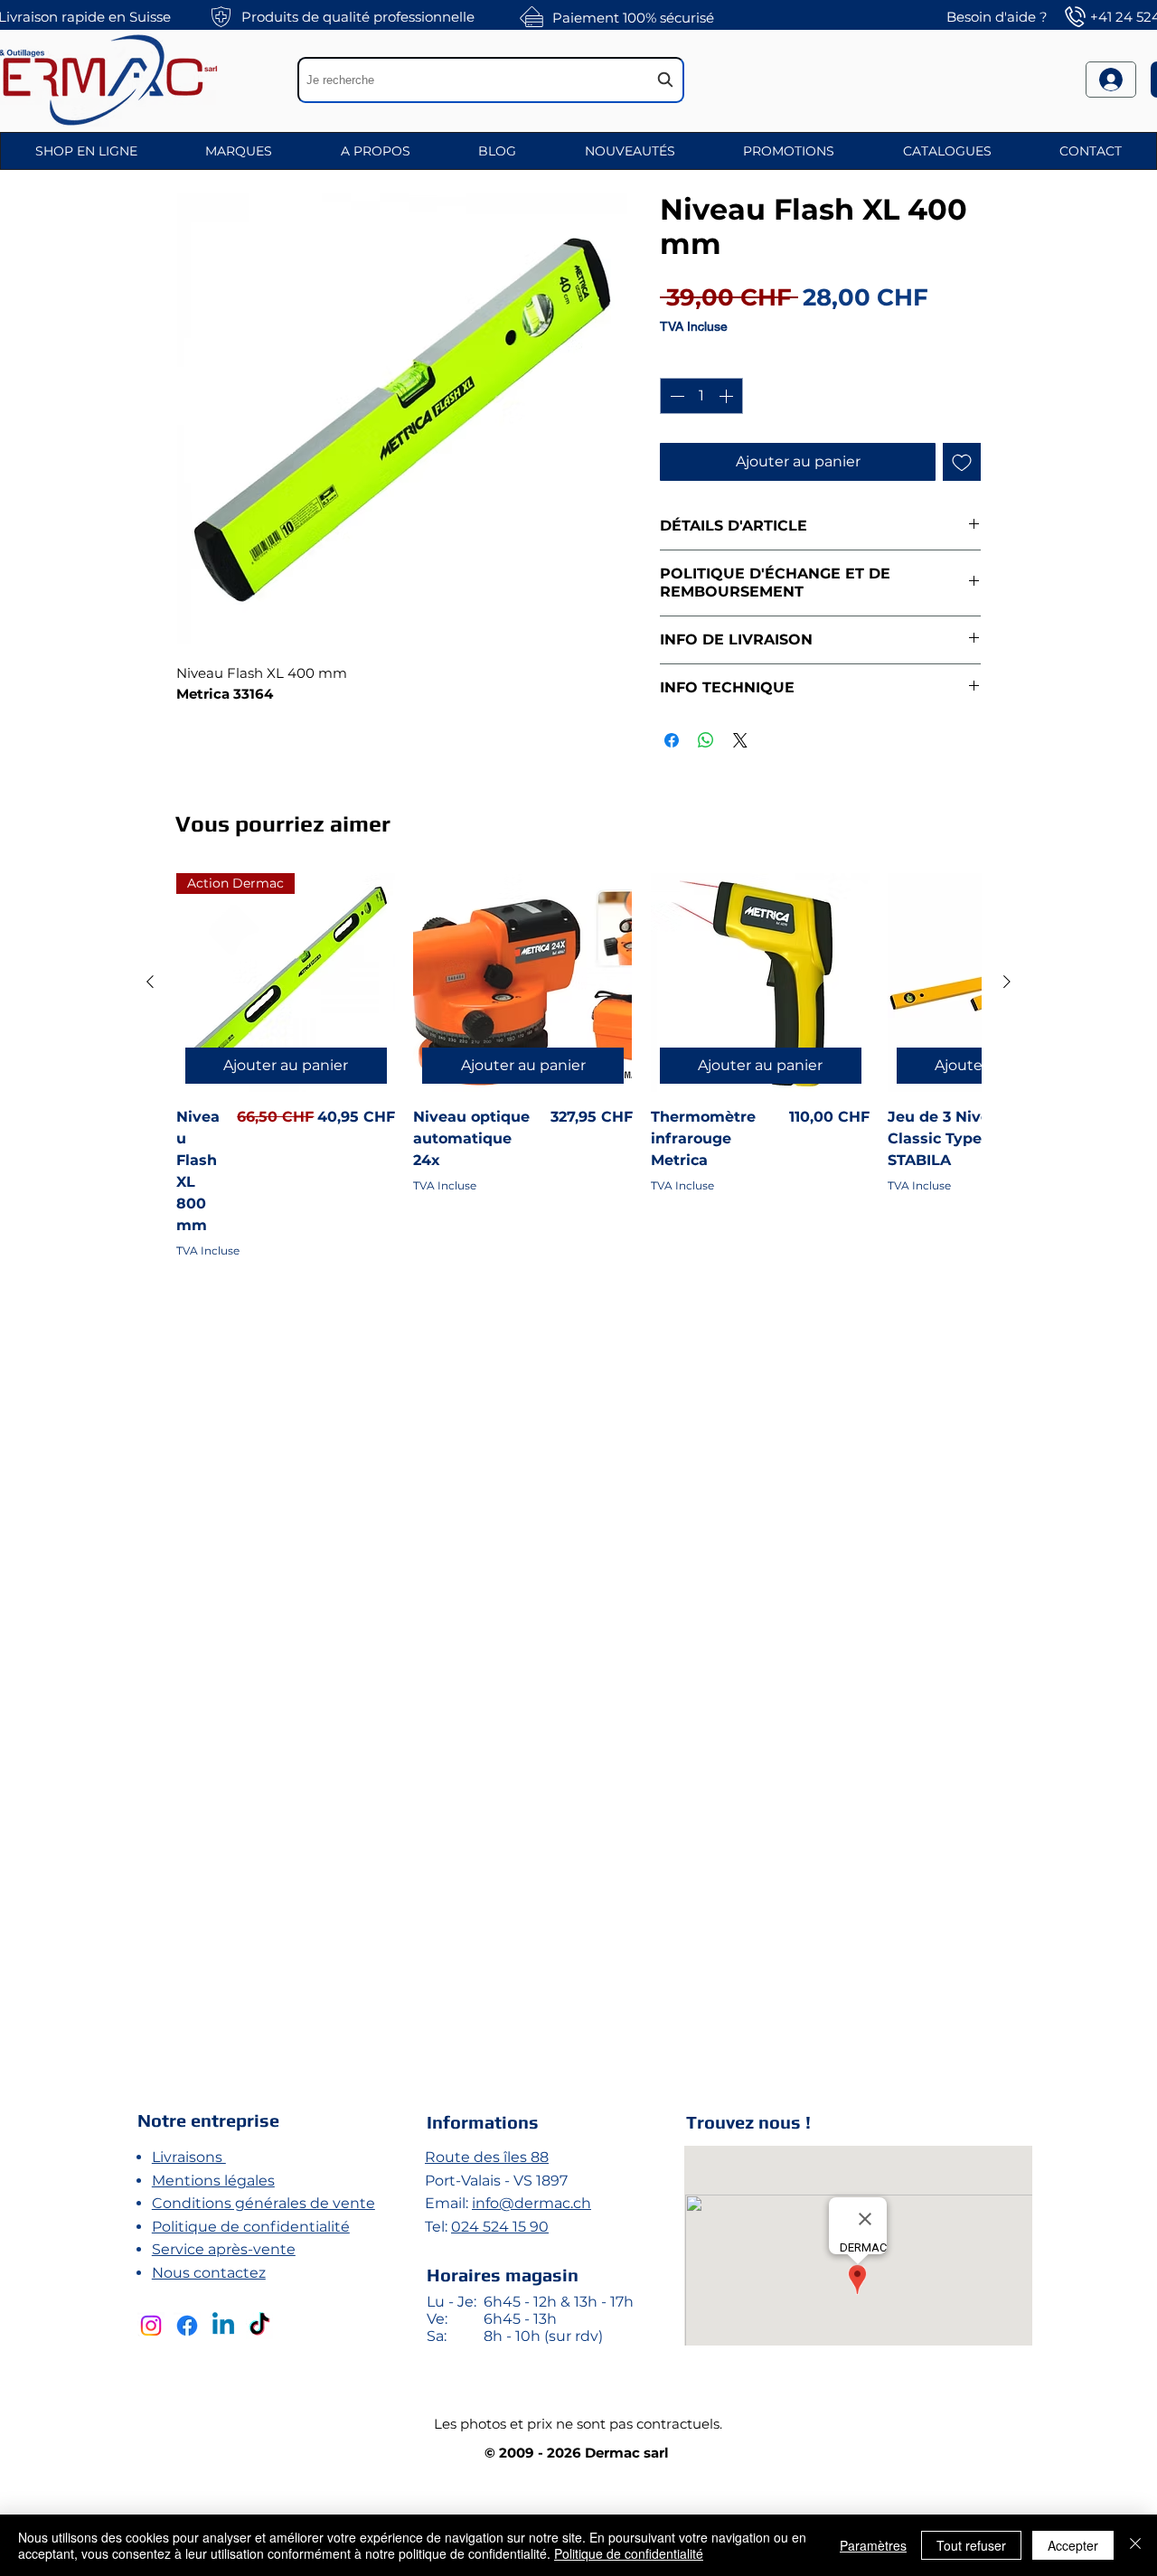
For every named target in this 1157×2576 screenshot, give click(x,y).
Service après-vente (224, 2249)
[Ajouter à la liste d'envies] (962, 462)
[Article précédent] (150, 982)
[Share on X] (740, 740)
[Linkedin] (223, 2326)
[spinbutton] (701, 396)
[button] (86, 151)
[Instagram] (151, 2326)
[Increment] (728, 396)
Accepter (1073, 2545)
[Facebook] (187, 2326)
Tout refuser (971, 2545)
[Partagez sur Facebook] (672, 740)
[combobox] (491, 80)
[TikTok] (259, 2326)
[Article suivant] (1007, 982)
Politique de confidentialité (251, 2227)
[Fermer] (1135, 2545)
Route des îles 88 (487, 2157)
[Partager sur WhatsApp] (706, 740)
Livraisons (189, 2157)
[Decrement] (675, 396)
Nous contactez (209, 2273)
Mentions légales (213, 2181)
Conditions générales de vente (263, 2203)
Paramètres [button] (873, 2545)
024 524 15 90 (500, 2227)
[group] (578, 1457)
